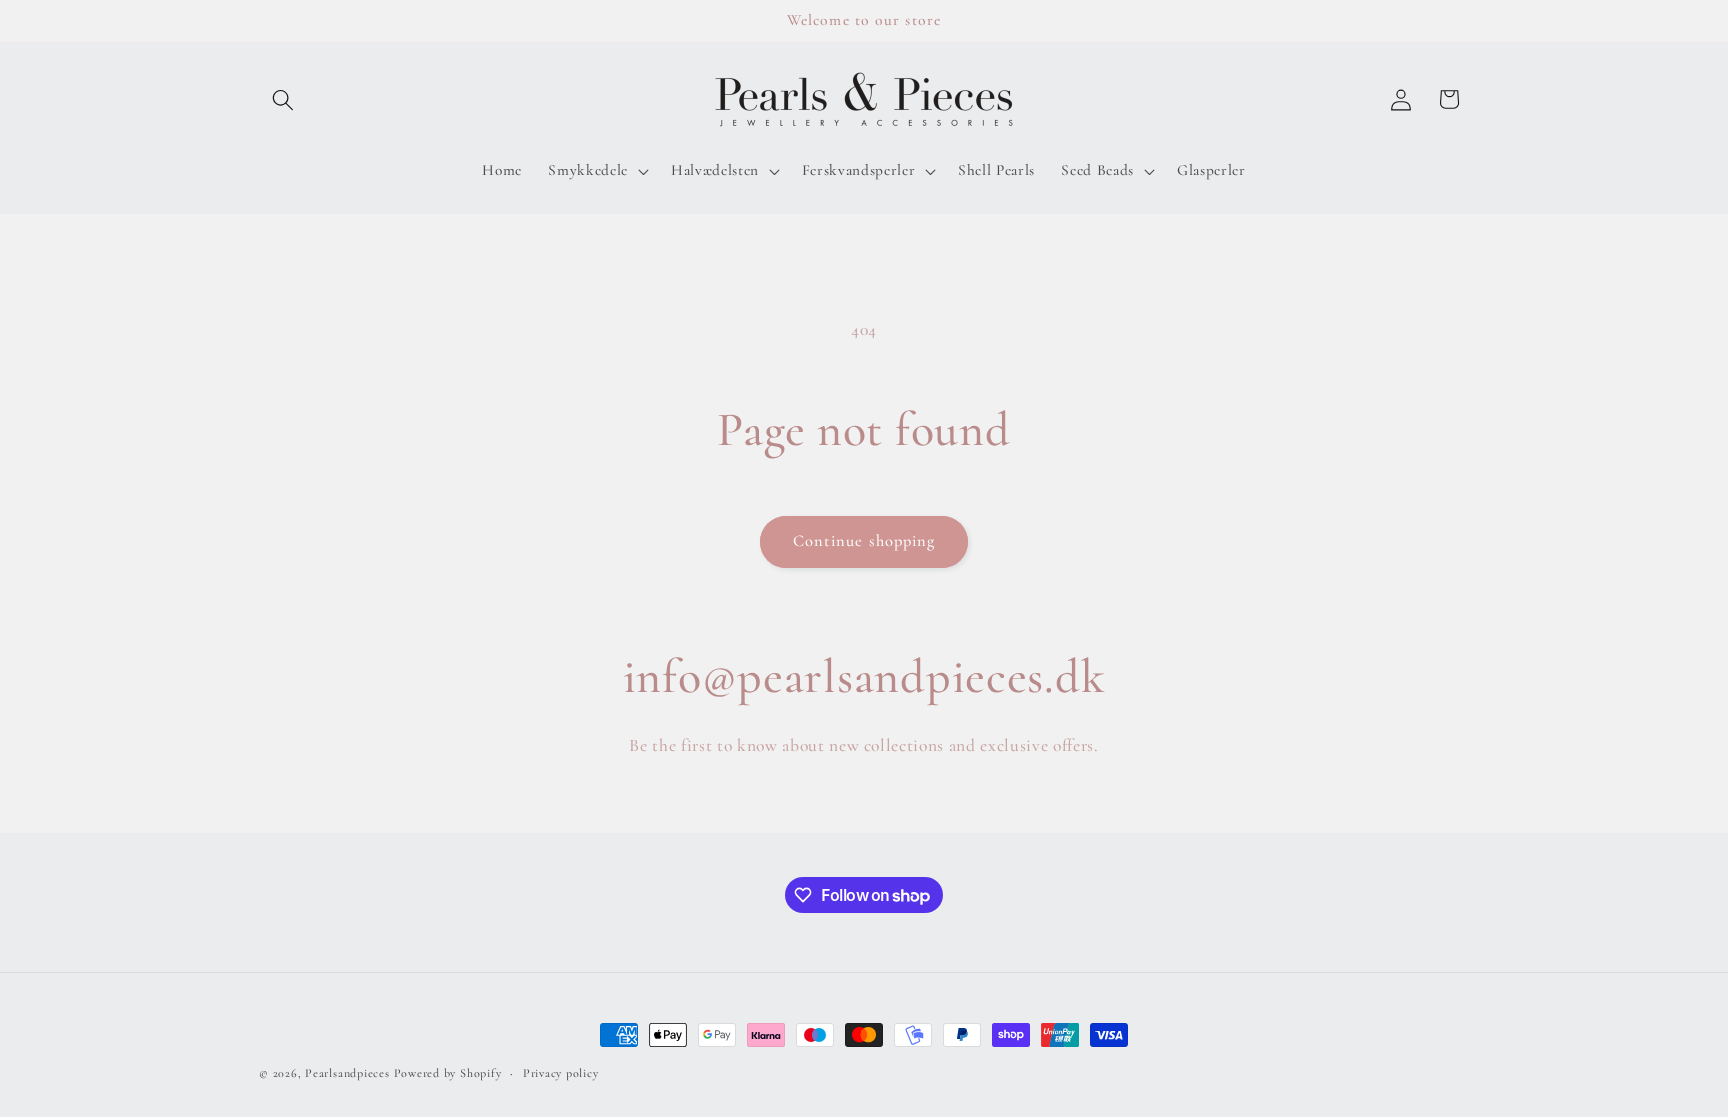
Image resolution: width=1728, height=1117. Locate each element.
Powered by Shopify (448, 1073)
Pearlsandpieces (347, 1073)
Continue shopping (864, 541)
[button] (283, 99)
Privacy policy (561, 1073)
